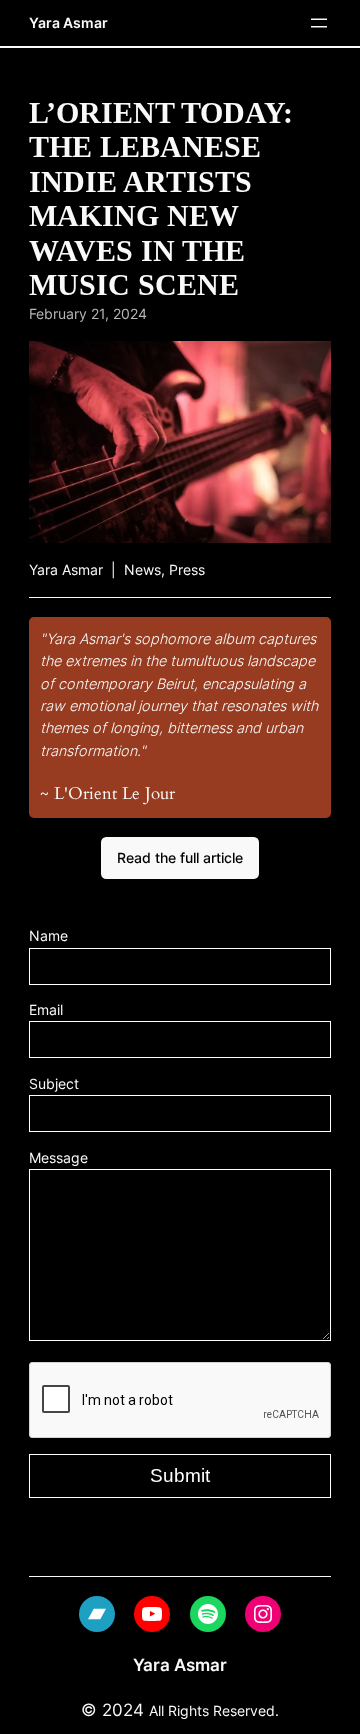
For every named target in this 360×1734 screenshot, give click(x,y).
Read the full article (180, 857)
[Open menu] (319, 23)
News (142, 569)
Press (187, 569)
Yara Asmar (68, 22)
